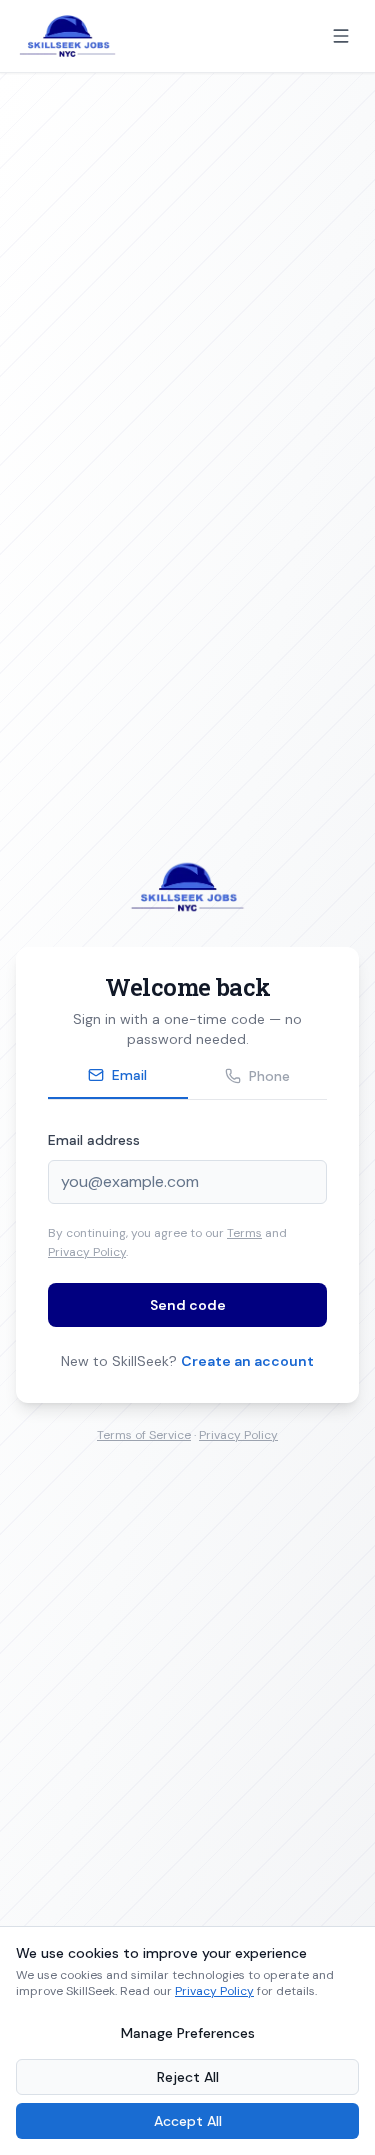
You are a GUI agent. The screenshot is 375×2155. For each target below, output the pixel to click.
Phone (269, 1076)
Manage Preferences (188, 2033)
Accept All (188, 2121)
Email (129, 1075)
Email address (94, 1140)
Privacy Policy (87, 1252)
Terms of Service (144, 1435)
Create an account (247, 1361)
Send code (188, 1305)
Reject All (188, 2077)
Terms (244, 1233)
